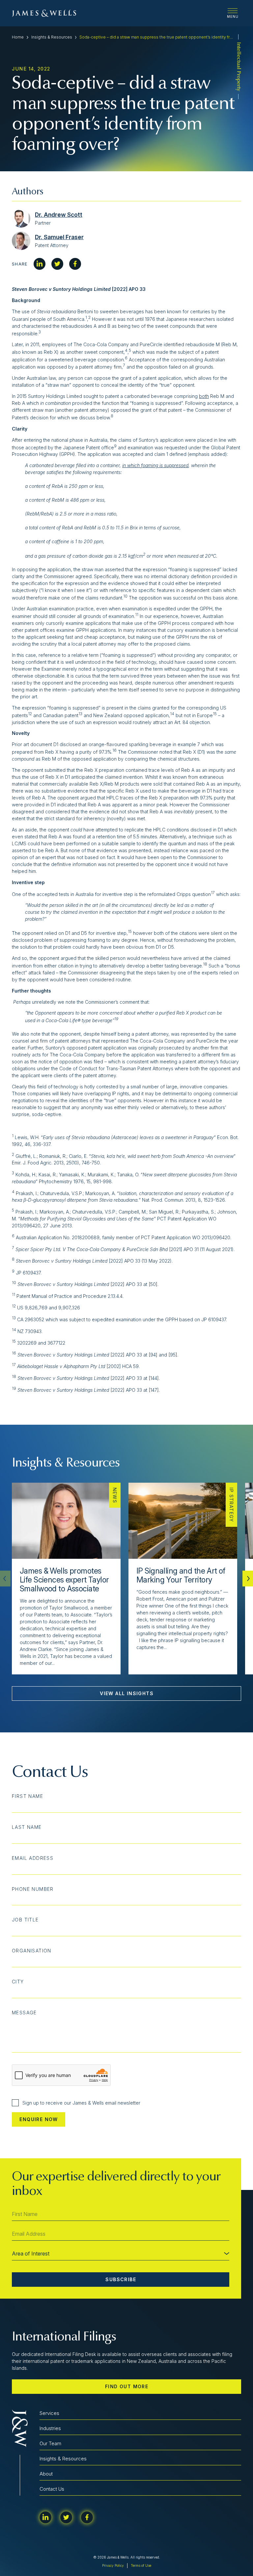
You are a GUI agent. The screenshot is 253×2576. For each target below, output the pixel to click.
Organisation (32, 1951)
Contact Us (52, 2489)
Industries (50, 2428)
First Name (28, 1796)
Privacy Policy (113, 2565)
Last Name (27, 1827)
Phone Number (33, 1889)
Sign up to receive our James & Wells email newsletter (81, 2103)
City (18, 1982)
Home (18, 37)
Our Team (50, 2443)
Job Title (25, 1920)
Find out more (127, 2386)
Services (49, 2413)
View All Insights (127, 1693)
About (46, 2474)
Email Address (33, 1858)
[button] (248, 1579)
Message (24, 2013)
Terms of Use (141, 2565)
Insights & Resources (52, 37)
